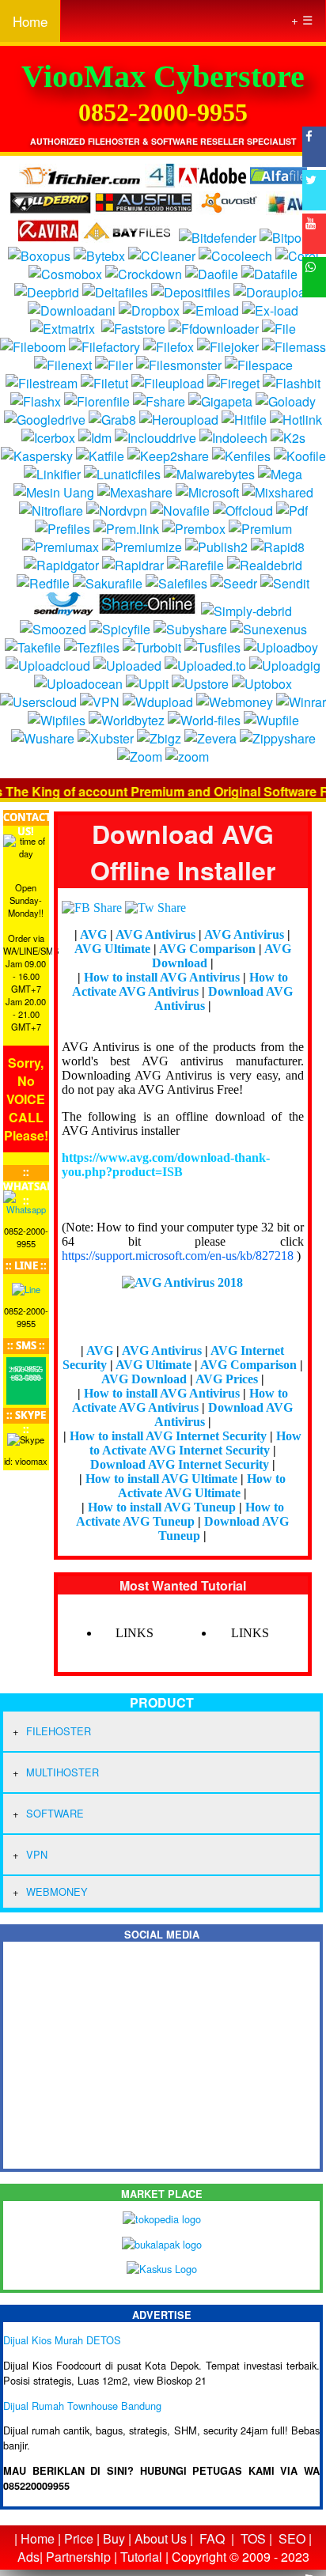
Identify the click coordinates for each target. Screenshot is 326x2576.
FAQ (212, 2538)
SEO (292, 2538)
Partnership (78, 2557)
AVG (95, 934)
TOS (253, 2538)
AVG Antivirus (157, 934)
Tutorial (141, 2557)
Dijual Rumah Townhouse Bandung (82, 2406)
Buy (114, 2538)
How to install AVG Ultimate (163, 1479)
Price (79, 2538)
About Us (161, 2538)
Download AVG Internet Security (181, 1464)
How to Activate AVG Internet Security (196, 1443)
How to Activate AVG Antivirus (180, 984)
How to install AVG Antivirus (163, 977)
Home (30, 21)
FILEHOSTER (59, 1731)
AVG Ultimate (114, 949)
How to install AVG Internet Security (170, 1436)
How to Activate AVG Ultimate (202, 1486)
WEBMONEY (57, 1891)
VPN (37, 1854)
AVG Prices (228, 1379)
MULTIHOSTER (63, 1772)
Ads (28, 2557)
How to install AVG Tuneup (163, 1507)
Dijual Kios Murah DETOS (62, 2340)
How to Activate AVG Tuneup (180, 1514)
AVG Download (146, 1379)
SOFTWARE (55, 1813)
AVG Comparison (209, 949)
